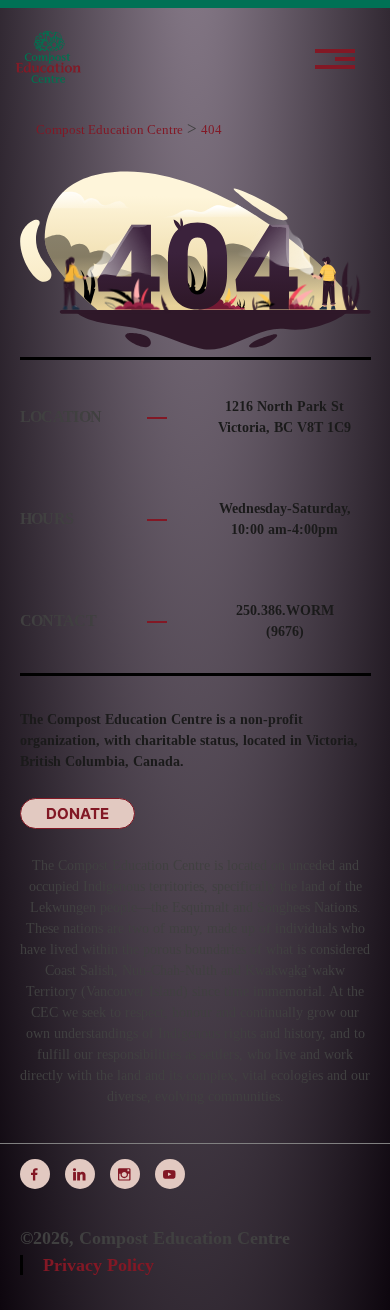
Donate (77, 813)
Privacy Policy (98, 1265)
